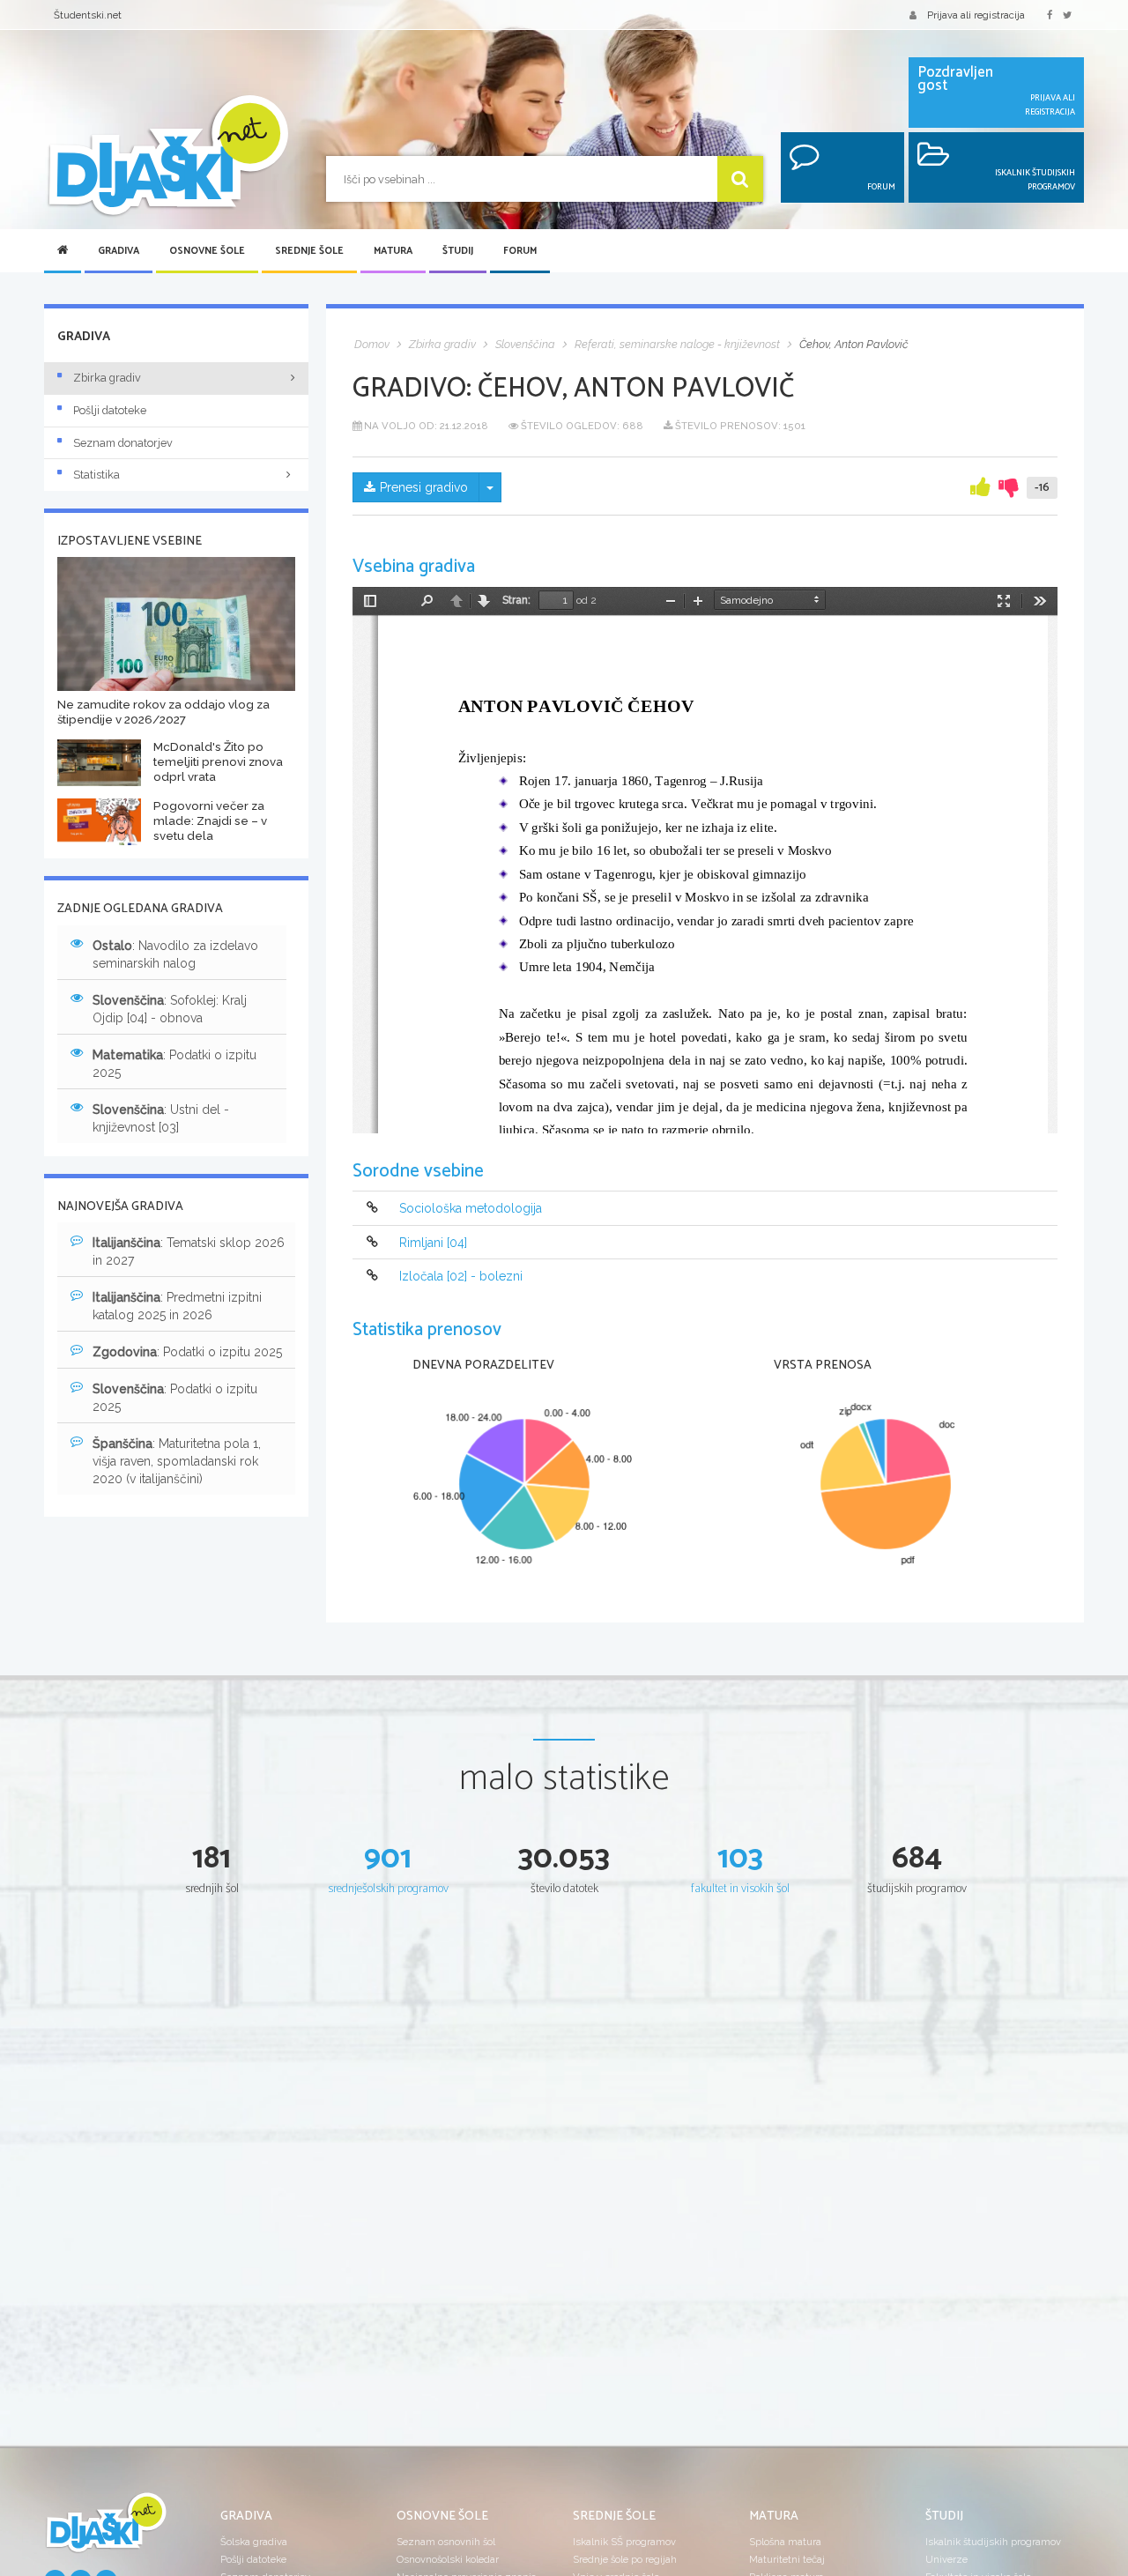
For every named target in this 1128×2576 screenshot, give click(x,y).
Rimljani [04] (433, 1243)
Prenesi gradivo (424, 487)
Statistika (96, 475)
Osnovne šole (207, 251)
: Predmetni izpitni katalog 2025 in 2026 (177, 1306)
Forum (520, 251)
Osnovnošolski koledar (448, 2559)
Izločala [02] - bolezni (461, 1276)
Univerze (946, 2559)
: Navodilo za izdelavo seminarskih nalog (175, 954)
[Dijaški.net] (106, 2529)
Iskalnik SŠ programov (624, 2542)
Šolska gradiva (254, 2542)
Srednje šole (309, 251)
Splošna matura (785, 2542)
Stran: (516, 600)
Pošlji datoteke (110, 410)
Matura (393, 251)
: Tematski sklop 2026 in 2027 (189, 1251)
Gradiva (119, 251)
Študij (458, 251)
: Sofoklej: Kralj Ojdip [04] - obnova (170, 1009)
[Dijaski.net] (167, 156)
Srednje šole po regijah (625, 2559)
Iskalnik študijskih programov (993, 2542)
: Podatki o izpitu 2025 (174, 1064)
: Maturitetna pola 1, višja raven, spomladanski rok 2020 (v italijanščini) (177, 1461)
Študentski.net (88, 15)
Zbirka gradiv (107, 378)
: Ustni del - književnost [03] (161, 1118)
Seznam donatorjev (123, 443)
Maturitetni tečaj (787, 2559)
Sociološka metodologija (471, 1209)
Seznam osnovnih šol (446, 2542)
